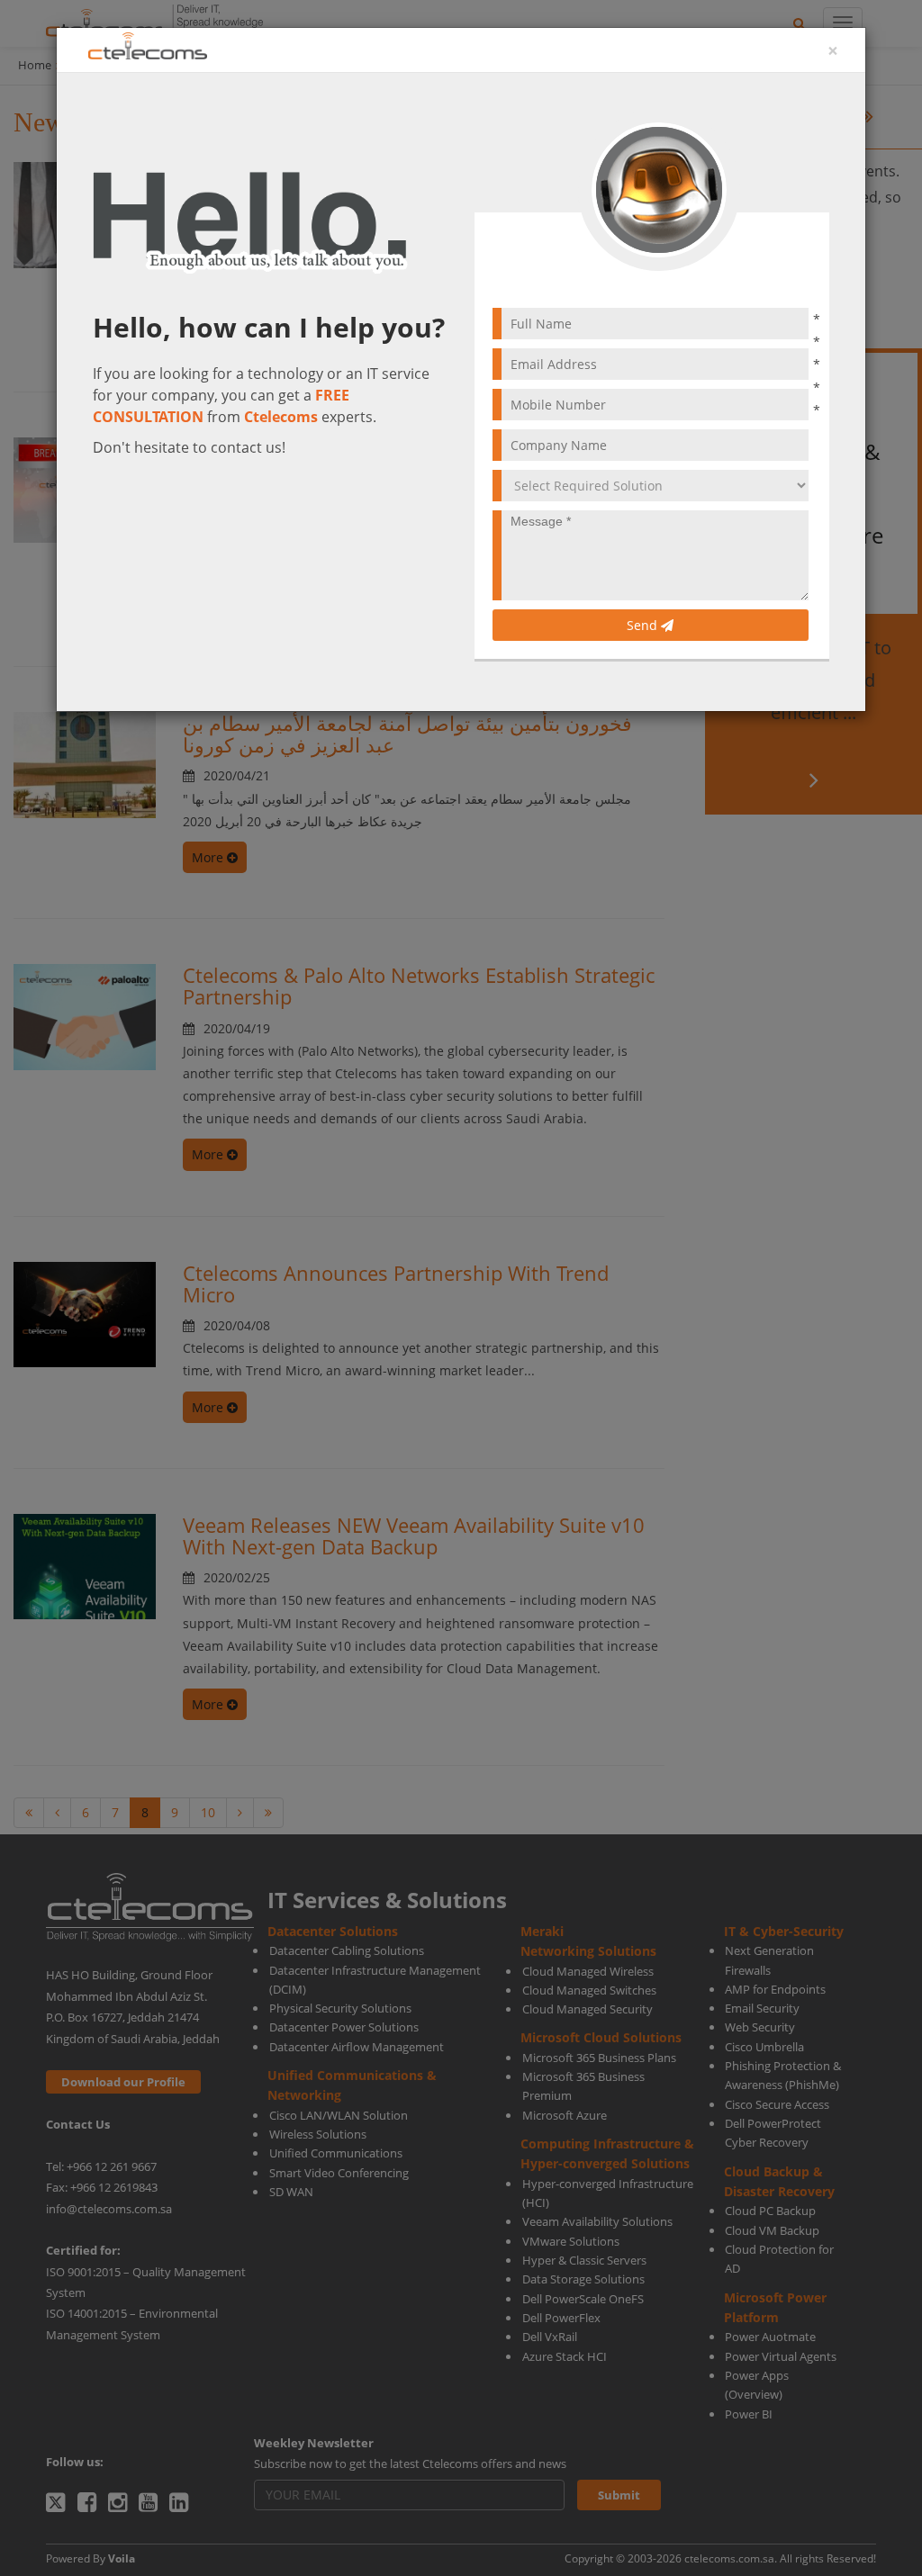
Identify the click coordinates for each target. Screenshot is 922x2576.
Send (644, 625)
